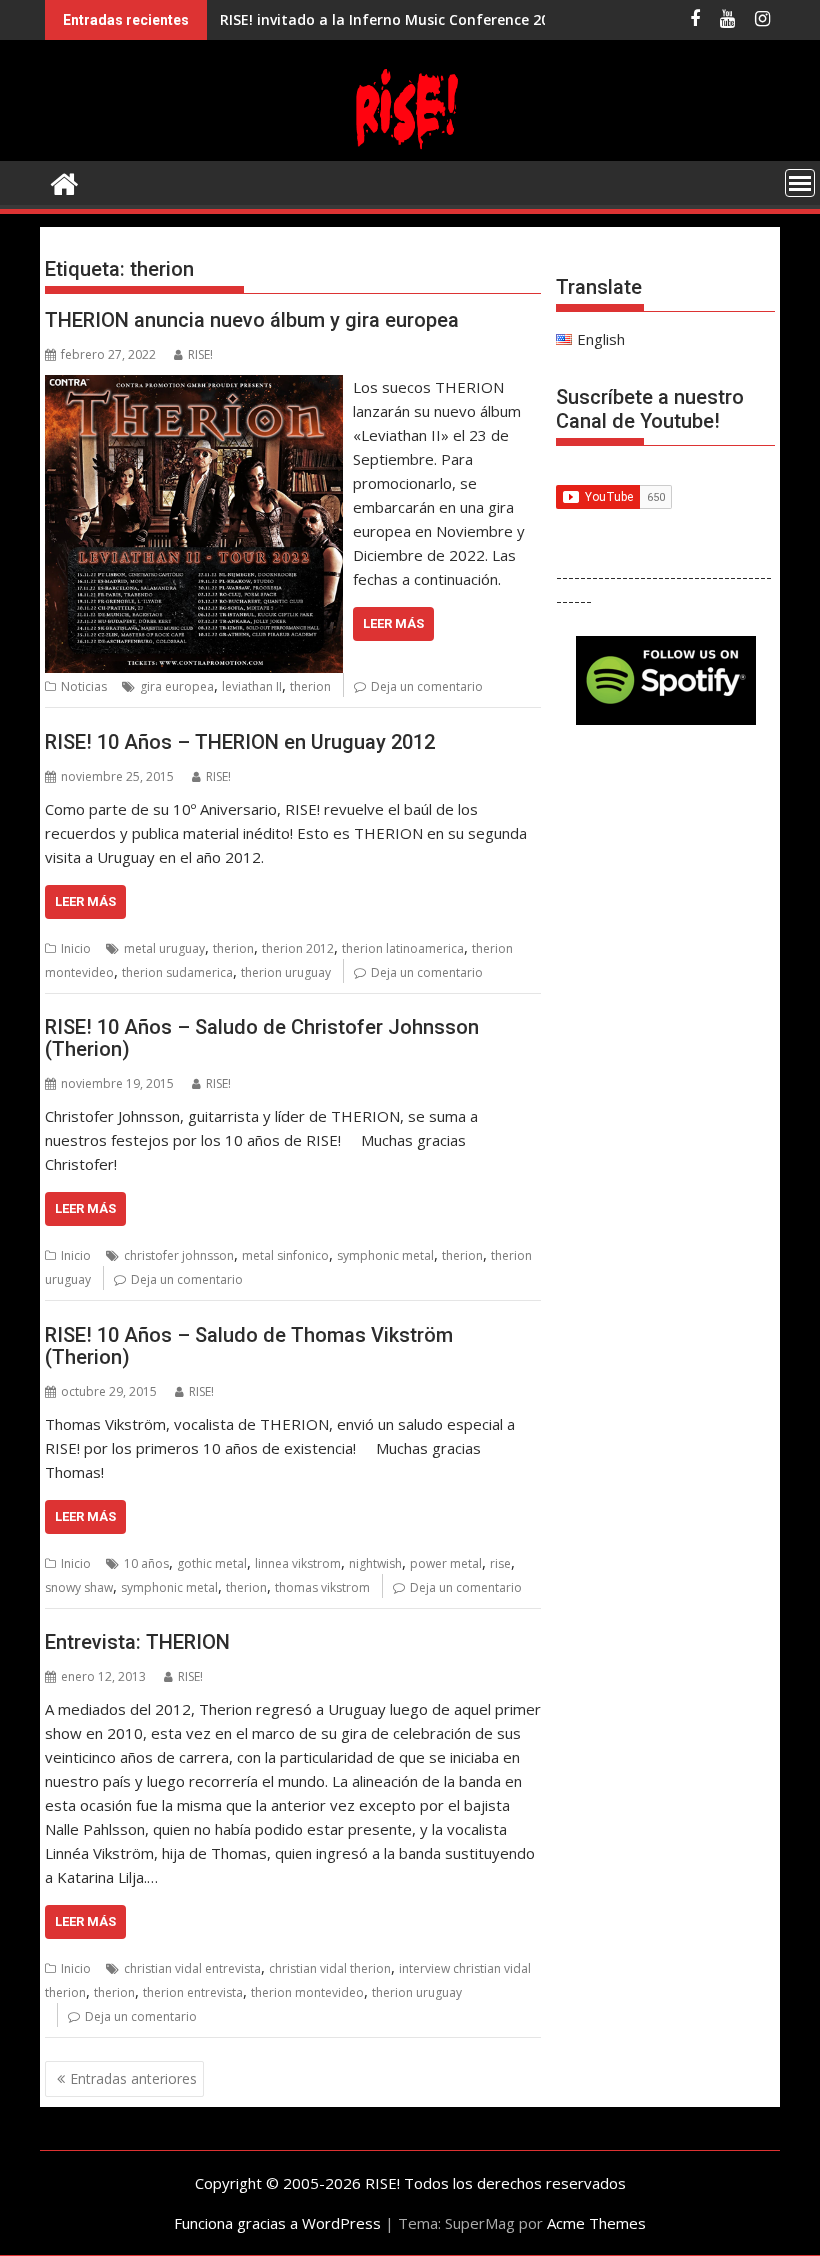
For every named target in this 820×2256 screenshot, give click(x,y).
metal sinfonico (285, 1255)
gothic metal (212, 1563)
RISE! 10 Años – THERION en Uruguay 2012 (240, 742)
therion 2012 (298, 948)
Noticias (84, 686)
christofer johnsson (179, 1255)
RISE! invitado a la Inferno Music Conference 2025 (392, 19)
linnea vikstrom (298, 1563)
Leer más (393, 623)
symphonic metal (385, 1255)
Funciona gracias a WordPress (277, 2223)
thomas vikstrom (322, 1587)
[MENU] (800, 183)
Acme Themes (596, 2223)
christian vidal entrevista (192, 1968)
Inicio (76, 948)
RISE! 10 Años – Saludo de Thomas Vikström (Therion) (249, 1346)
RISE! (200, 354)
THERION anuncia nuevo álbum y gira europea (252, 320)
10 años (146, 1563)
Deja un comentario (427, 686)
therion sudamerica (177, 972)
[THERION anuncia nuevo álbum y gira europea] (194, 387)
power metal (446, 1563)
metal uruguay (164, 948)
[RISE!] (410, 149)
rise (500, 1563)
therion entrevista (193, 1992)
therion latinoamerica (403, 948)
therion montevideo (307, 1992)
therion (310, 686)
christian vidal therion (330, 1968)
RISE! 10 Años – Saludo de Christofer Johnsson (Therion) (262, 1038)
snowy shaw (79, 1587)
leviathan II (252, 686)
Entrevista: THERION (137, 1642)
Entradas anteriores (133, 2078)
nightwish (375, 1563)
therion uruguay (286, 972)
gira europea (177, 686)
